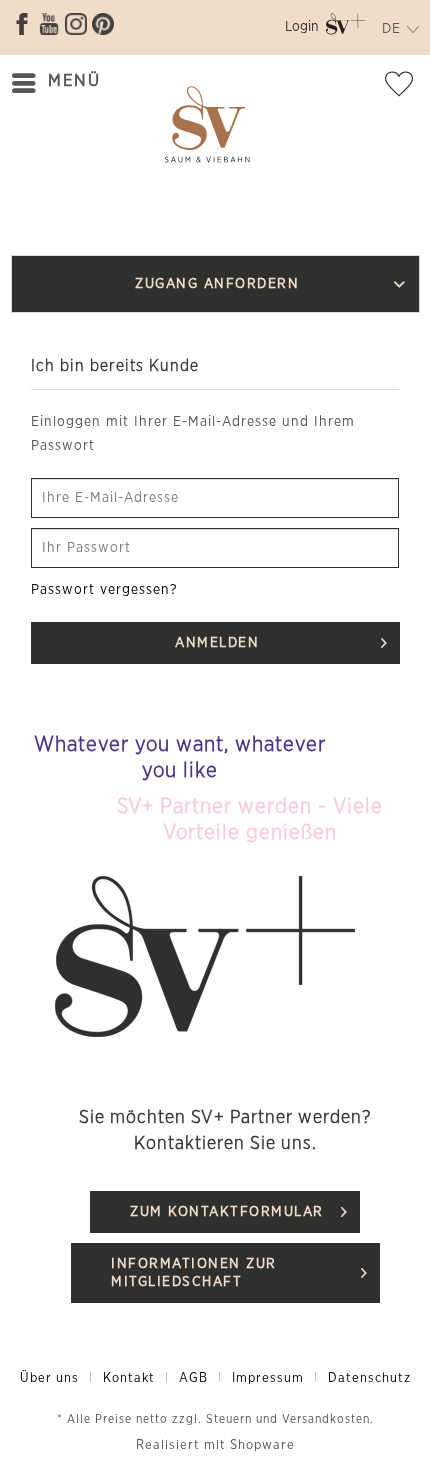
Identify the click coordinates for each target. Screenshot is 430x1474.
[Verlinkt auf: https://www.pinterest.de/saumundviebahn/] (103, 24)
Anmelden (217, 643)
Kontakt (129, 1378)
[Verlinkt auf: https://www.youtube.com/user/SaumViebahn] (49, 24)
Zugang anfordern (217, 284)
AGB (193, 1378)
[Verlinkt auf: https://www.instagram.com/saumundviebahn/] (76, 24)
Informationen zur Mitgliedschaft (194, 1273)
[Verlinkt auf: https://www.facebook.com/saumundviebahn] (22, 24)
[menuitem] (302, 30)
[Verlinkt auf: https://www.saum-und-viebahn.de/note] (405, 88)
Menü (74, 80)
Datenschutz (369, 1378)
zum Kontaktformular (227, 1212)
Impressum (268, 1378)
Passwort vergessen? (104, 590)
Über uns (49, 1378)
